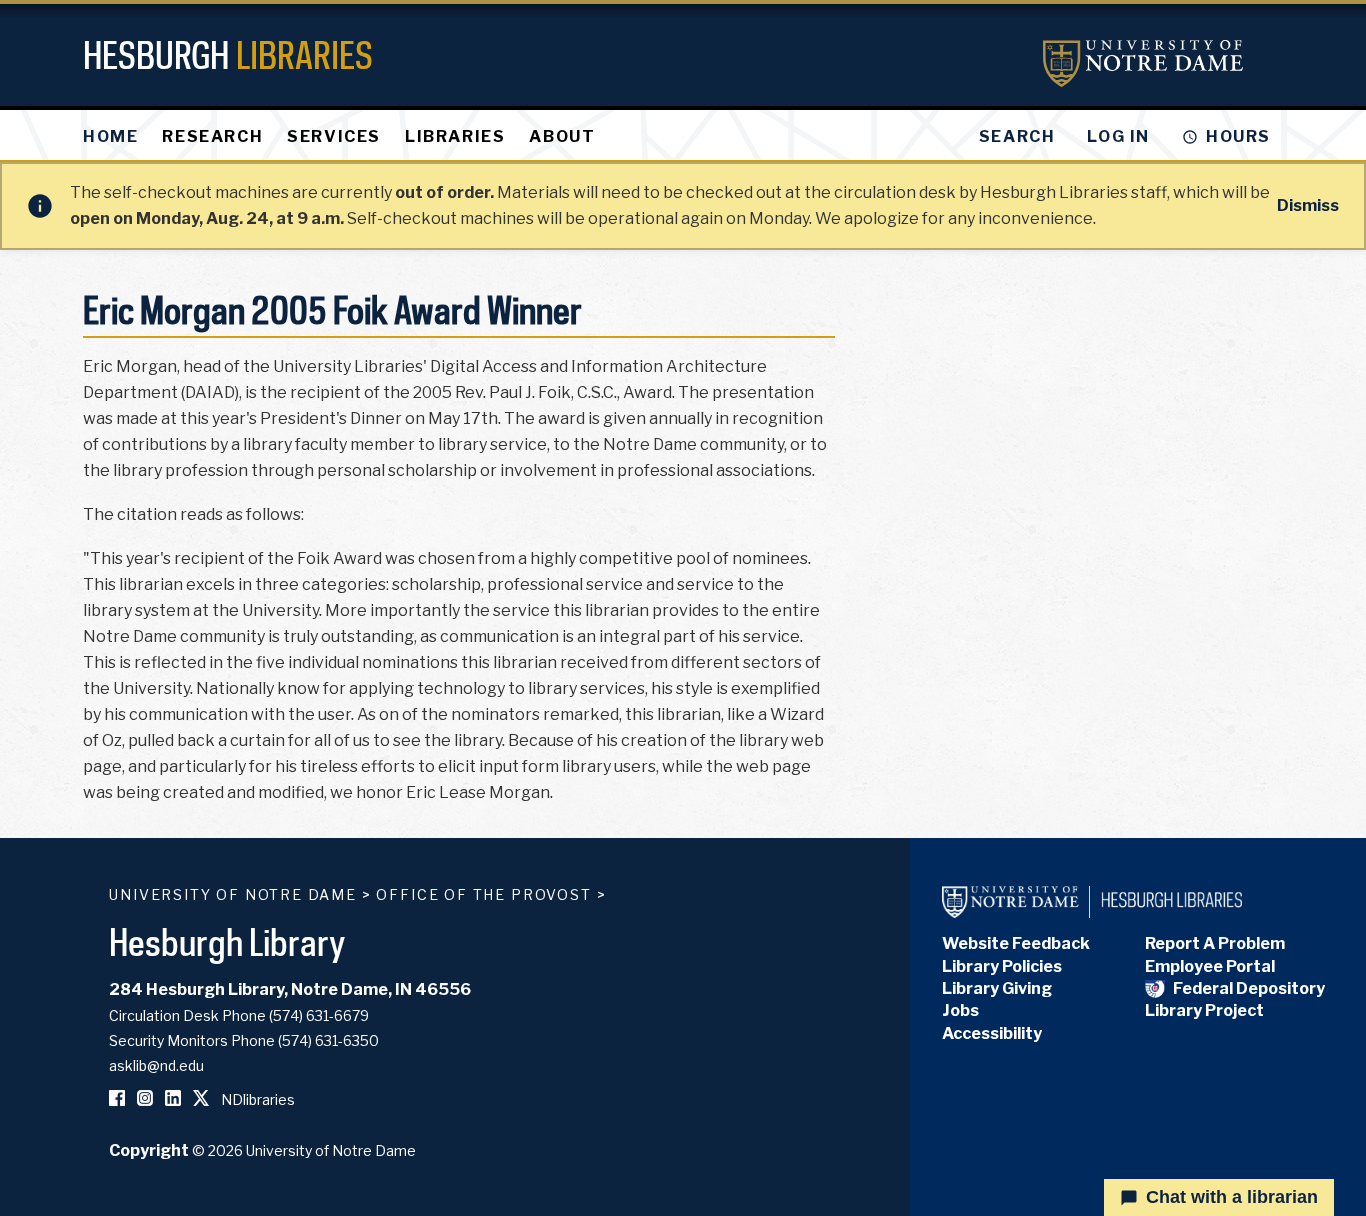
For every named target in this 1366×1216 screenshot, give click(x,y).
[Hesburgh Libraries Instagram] (145, 1099)
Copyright (149, 1150)
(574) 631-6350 (328, 1040)
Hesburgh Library (227, 941)
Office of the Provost (483, 894)
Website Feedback (1016, 943)
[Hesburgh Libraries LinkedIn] (173, 1099)
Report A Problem (1215, 943)
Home (110, 136)
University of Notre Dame (233, 894)
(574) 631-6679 (319, 1015)
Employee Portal (1210, 966)
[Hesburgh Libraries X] (201, 1099)
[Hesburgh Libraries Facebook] (117, 1099)
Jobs (960, 1010)
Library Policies (1002, 966)
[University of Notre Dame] (1143, 63)
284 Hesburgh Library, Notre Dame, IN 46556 (290, 989)
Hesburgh (228, 54)
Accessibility (992, 1033)
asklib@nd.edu (156, 1065)
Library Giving (997, 988)
